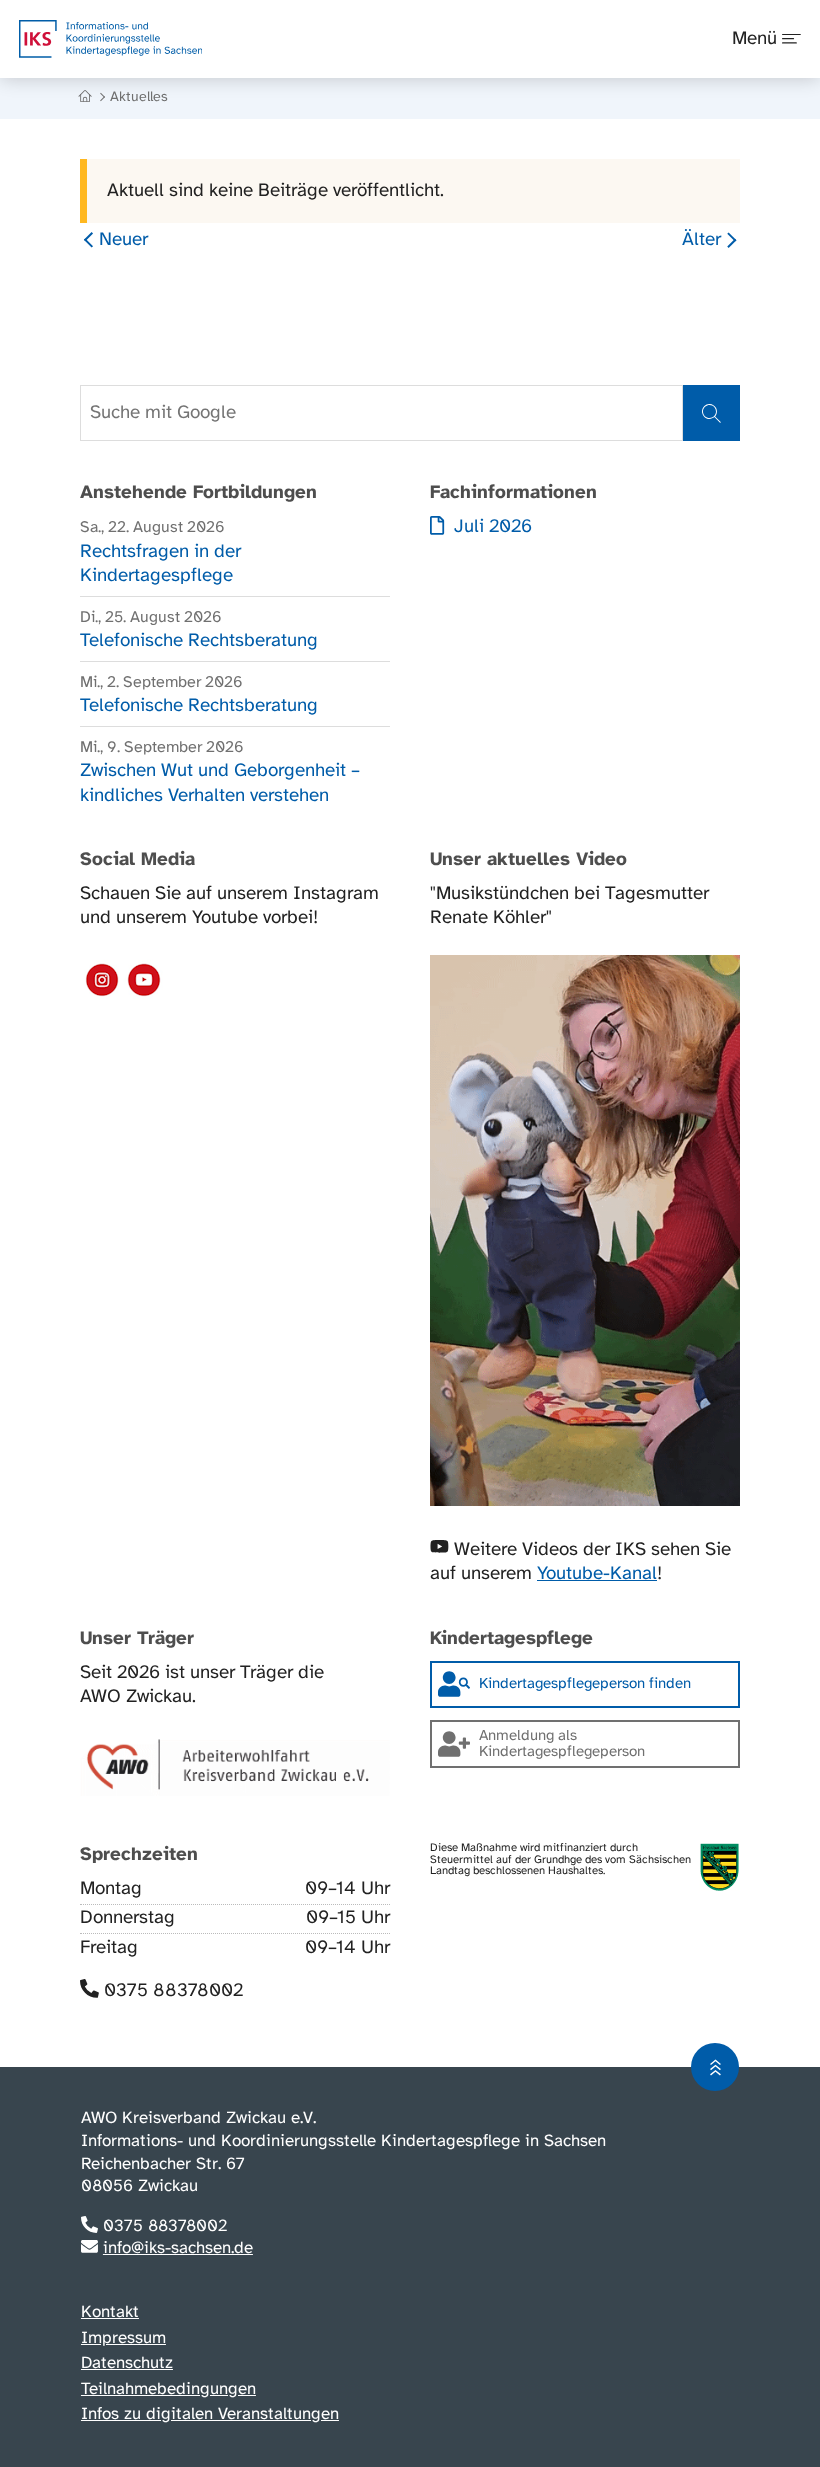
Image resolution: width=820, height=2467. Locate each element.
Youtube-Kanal (597, 1574)
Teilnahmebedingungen (168, 2389)
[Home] (87, 97)
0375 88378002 (173, 1991)
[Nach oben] (715, 2067)
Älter (701, 240)
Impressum (123, 2338)
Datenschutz (127, 2363)
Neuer (123, 240)
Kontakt (110, 2312)
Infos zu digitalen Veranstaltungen (210, 2414)
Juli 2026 (490, 527)
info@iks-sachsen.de (178, 2248)
